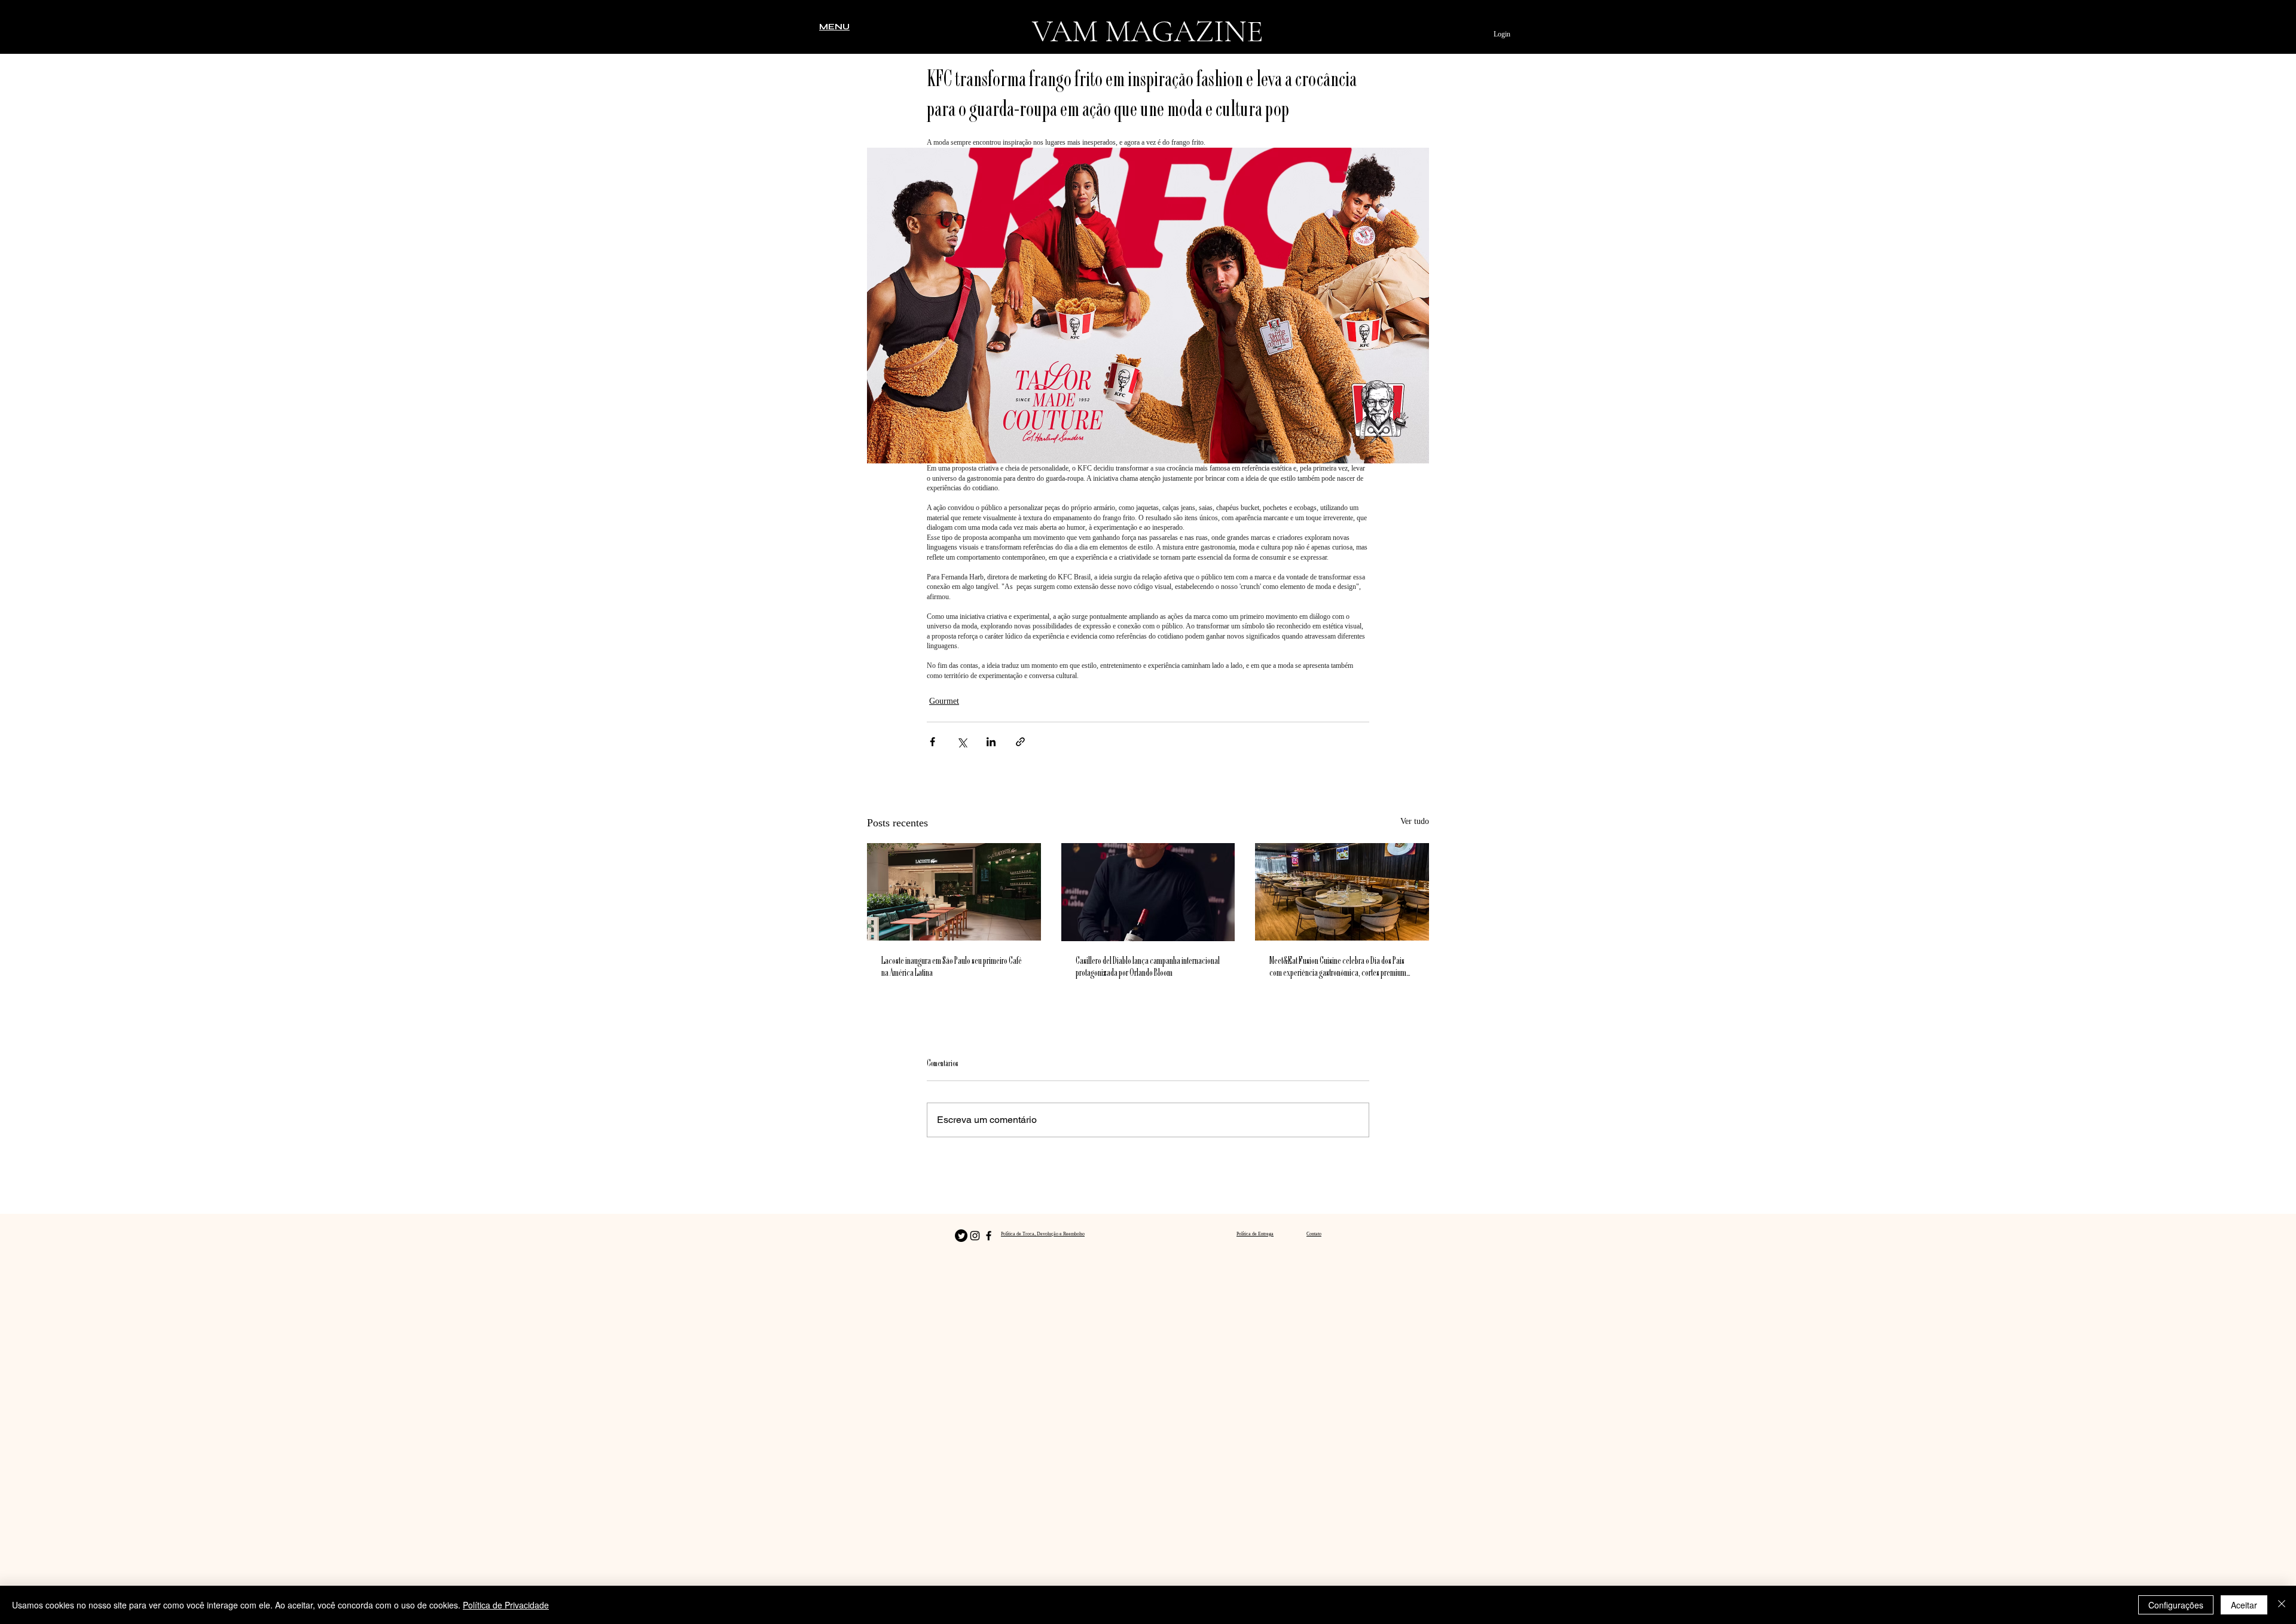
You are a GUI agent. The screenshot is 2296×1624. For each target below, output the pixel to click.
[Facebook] (989, 1236)
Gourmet (944, 701)
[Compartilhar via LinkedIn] (991, 742)
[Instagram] (975, 1236)
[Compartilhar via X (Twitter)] (962, 742)
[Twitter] (961, 1236)
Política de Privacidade (506, 1605)
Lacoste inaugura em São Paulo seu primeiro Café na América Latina (952, 967)
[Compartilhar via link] (1020, 742)
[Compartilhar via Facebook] (932, 742)
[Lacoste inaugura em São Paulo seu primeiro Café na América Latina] (954, 892)
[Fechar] (2282, 1605)
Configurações (2176, 1605)
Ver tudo (1415, 821)
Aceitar (2244, 1605)
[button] (834, 26)
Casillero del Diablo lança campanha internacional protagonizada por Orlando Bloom (1148, 967)
